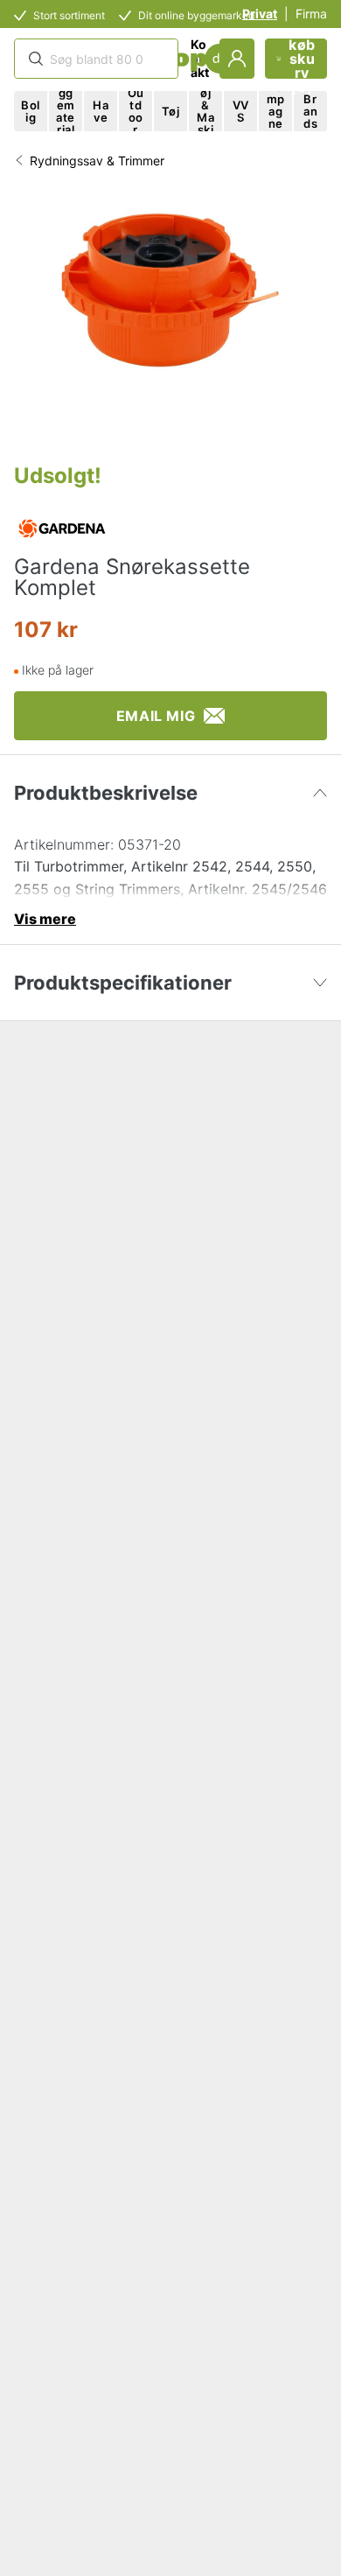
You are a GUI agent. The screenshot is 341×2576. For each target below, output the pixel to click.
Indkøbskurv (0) (302, 59)
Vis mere (45, 919)
